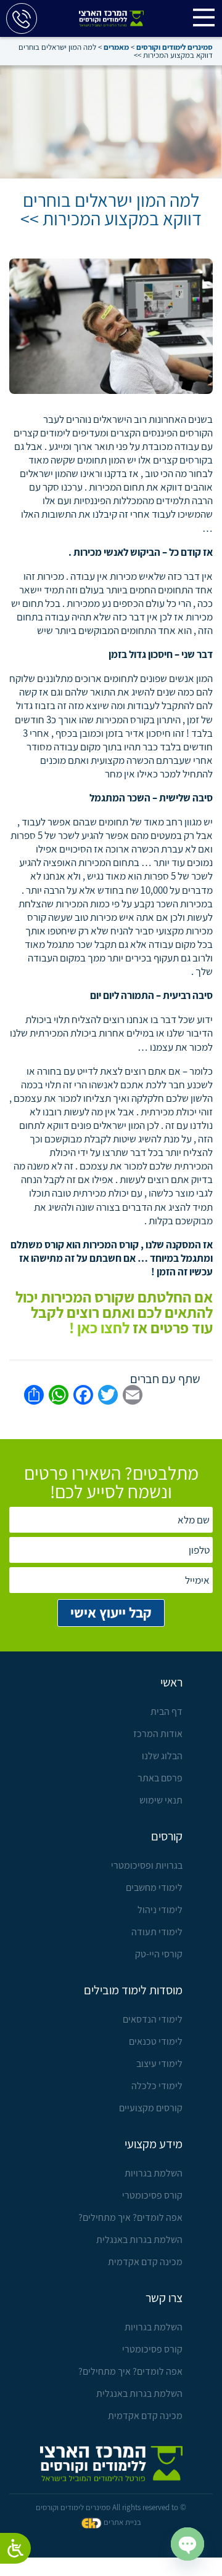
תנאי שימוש (161, 1800)
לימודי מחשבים (154, 1888)
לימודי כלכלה (157, 2086)
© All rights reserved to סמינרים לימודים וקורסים (111, 2507)
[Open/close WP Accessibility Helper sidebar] (15, 2548)
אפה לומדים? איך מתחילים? (130, 2217)
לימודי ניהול (160, 1910)
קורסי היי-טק (159, 1954)
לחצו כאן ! (99, 1327)
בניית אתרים (122, 2522)
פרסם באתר (160, 1778)
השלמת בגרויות (154, 2173)
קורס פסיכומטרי (152, 2195)
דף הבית (166, 1711)
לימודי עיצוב (159, 2064)
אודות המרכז (158, 1734)
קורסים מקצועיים (151, 2108)
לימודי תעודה (157, 1932)
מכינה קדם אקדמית (145, 2262)
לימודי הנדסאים (153, 2019)
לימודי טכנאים (156, 2041)
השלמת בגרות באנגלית (139, 2240)
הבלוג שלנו (162, 1756)
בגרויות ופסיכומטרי (147, 1865)
